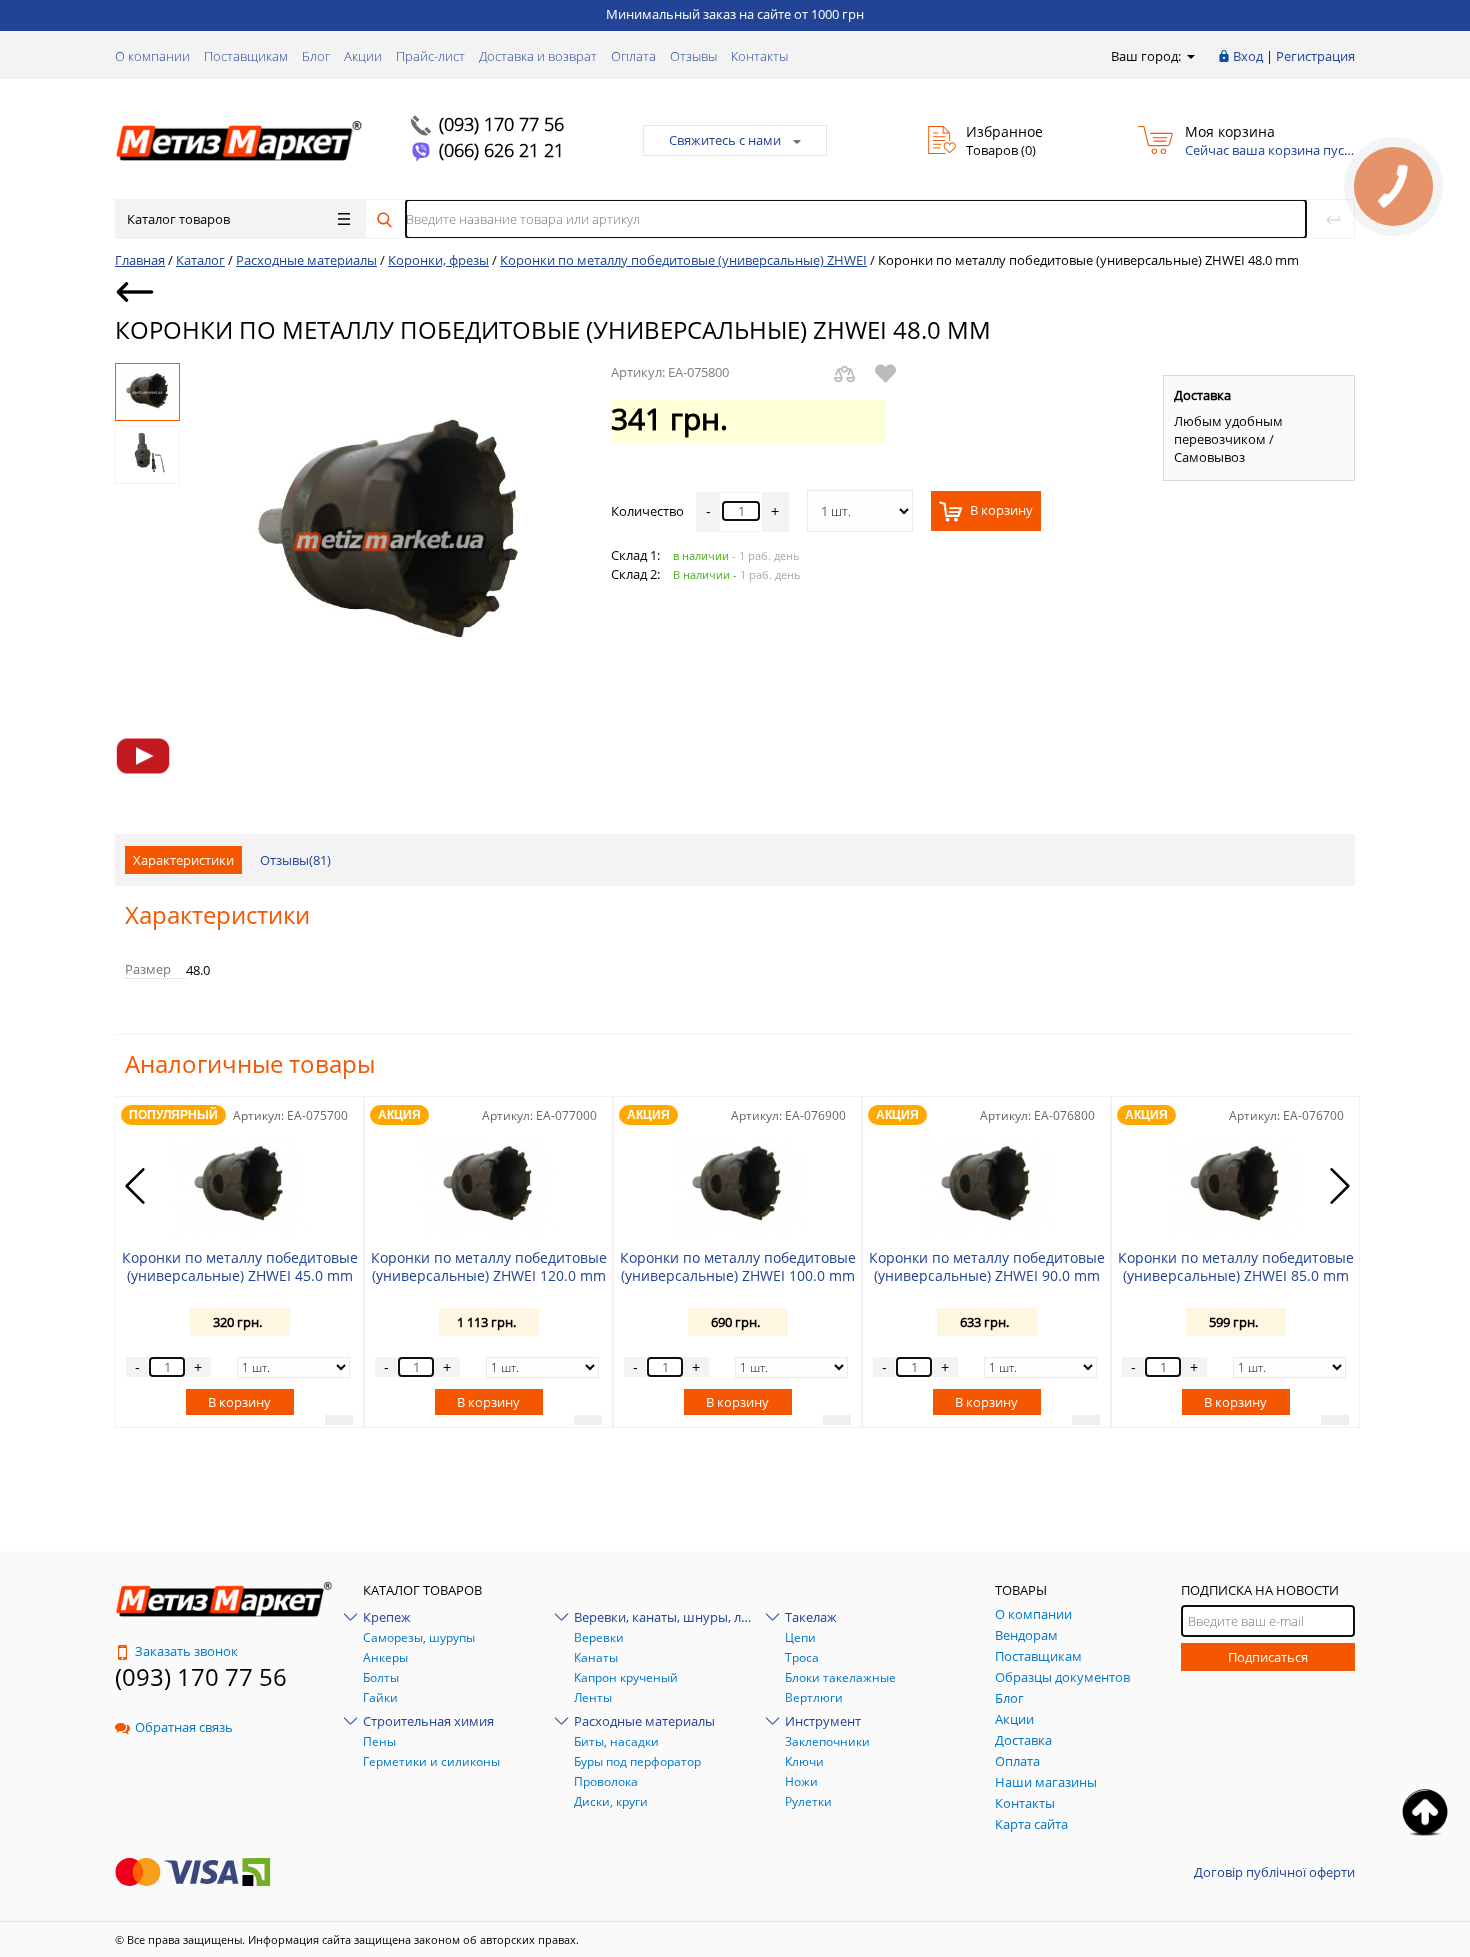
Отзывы (693, 56)
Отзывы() (295, 860)
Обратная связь (184, 1727)
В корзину (1000, 511)
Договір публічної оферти (1274, 1872)
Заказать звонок (186, 1651)
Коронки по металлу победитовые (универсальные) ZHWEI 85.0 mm (1236, 1266)
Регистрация (1315, 56)
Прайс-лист (430, 56)
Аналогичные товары (250, 1063)
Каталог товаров (178, 219)
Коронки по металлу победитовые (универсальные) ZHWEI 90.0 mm (987, 1266)
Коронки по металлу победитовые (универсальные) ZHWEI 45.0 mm (240, 1266)
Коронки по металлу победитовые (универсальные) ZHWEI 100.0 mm (738, 1266)
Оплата (633, 56)
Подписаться (1268, 1657)
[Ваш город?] (1189, 56)
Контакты (759, 56)
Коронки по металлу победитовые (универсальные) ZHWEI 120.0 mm (489, 1266)
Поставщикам (246, 56)
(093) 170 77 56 (501, 124)
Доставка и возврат (538, 56)
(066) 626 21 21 (501, 150)
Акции (363, 56)
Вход (1248, 56)
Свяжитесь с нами (725, 140)
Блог (316, 56)
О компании (152, 56)
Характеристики (183, 860)
